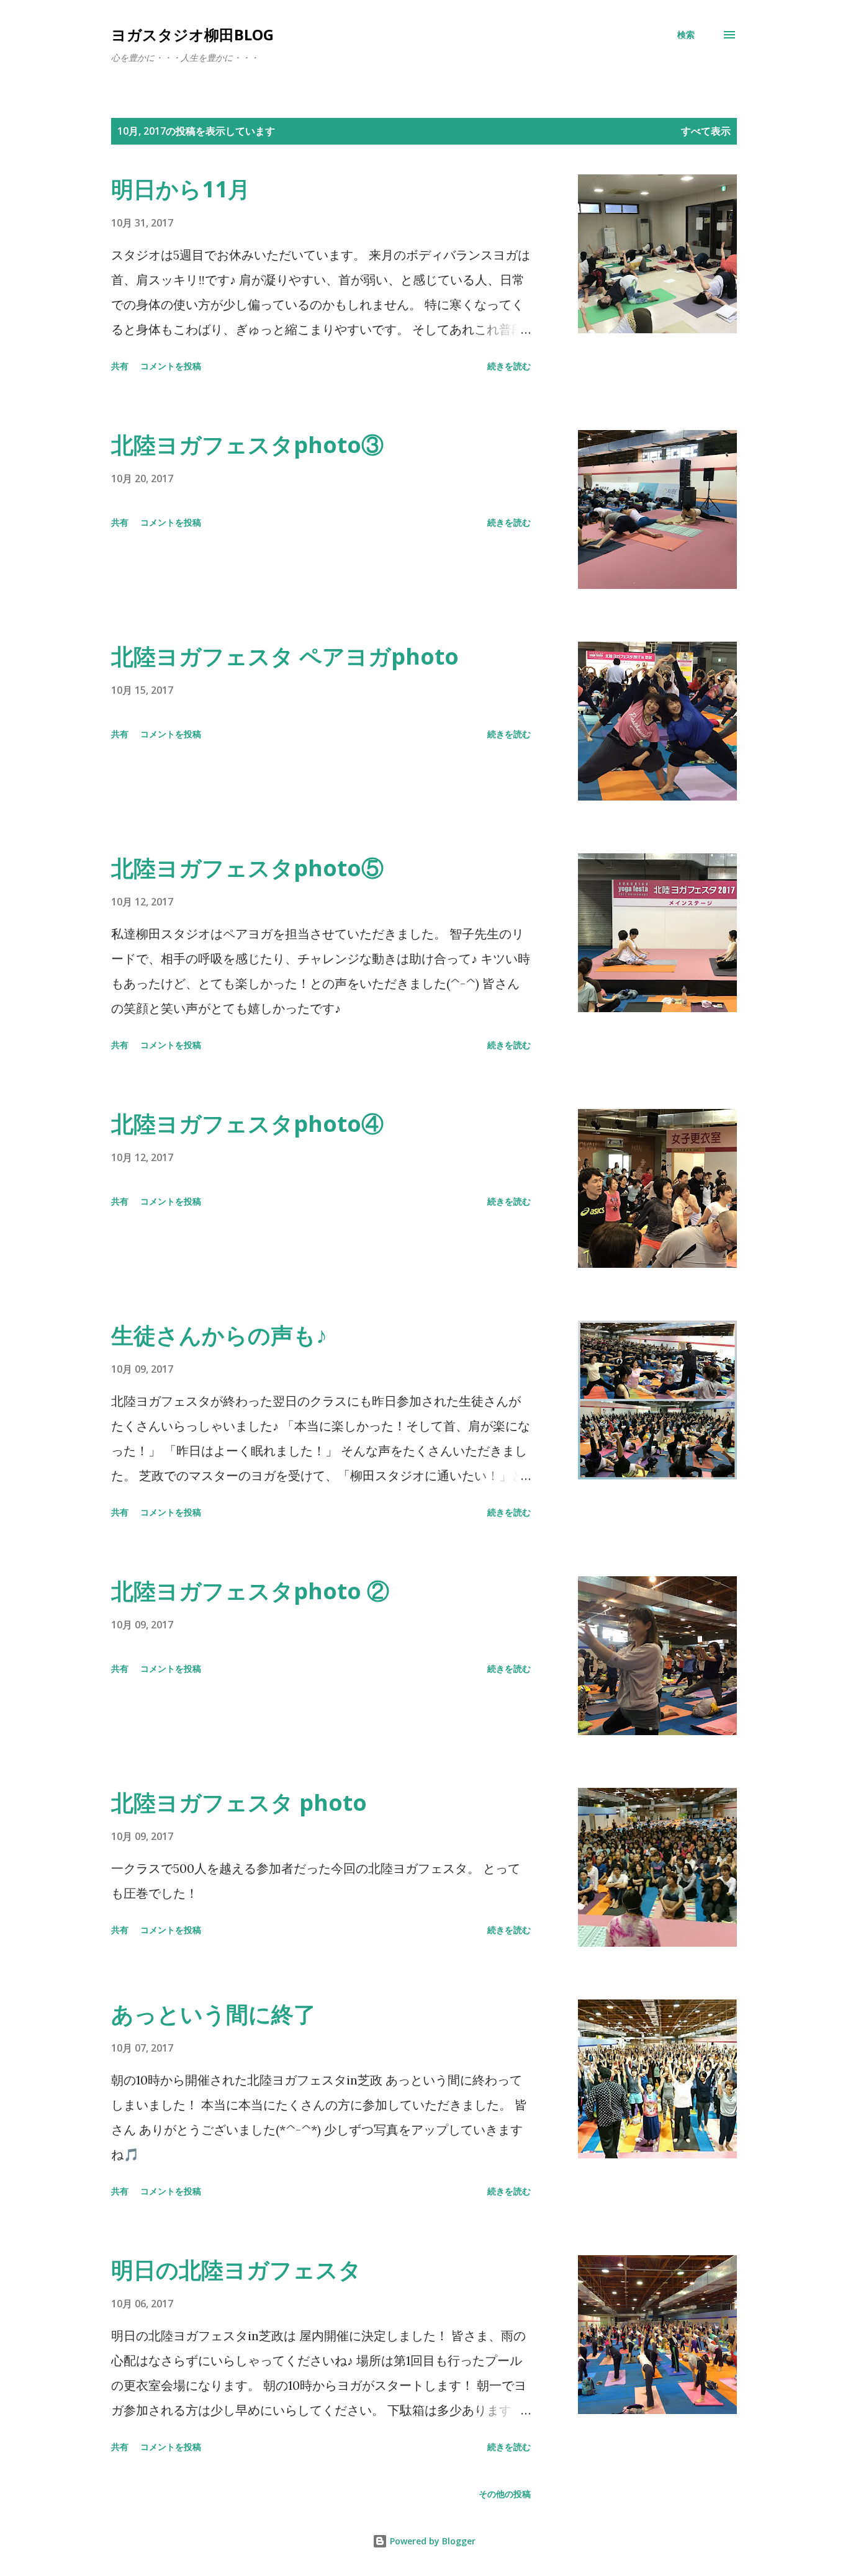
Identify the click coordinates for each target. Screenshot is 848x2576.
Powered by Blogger (431, 2541)
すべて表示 (706, 131)
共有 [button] (120, 366)
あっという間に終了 (214, 2014)
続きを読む (509, 366)
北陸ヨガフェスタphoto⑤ (247, 868)
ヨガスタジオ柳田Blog (192, 34)
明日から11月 (181, 189)
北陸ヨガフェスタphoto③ (247, 445)
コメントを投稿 (171, 366)
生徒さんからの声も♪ (219, 1335)
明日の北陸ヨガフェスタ (236, 2270)
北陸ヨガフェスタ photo (239, 1802)
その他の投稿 (505, 2494)
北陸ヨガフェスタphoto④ (247, 1124)
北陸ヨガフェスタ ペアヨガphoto (285, 656)
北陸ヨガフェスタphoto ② (250, 1591)
